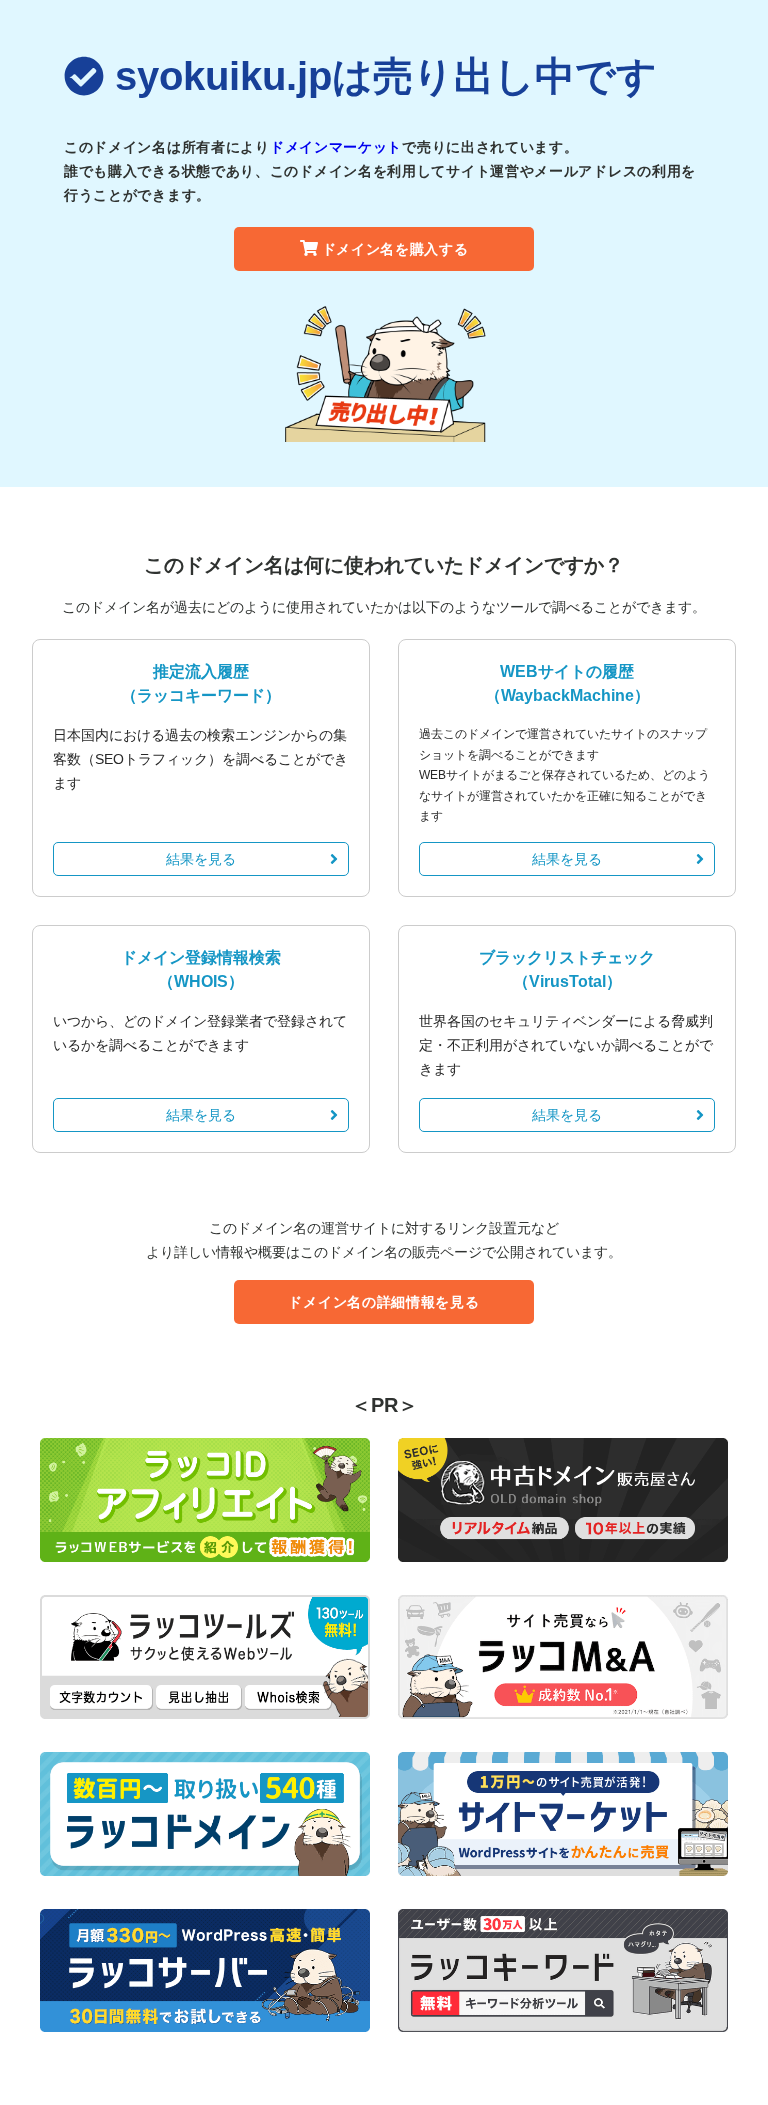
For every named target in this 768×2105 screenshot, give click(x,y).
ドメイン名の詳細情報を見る (383, 1302)
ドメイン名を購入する (395, 249)
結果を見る (201, 859)
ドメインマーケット (336, 147)
